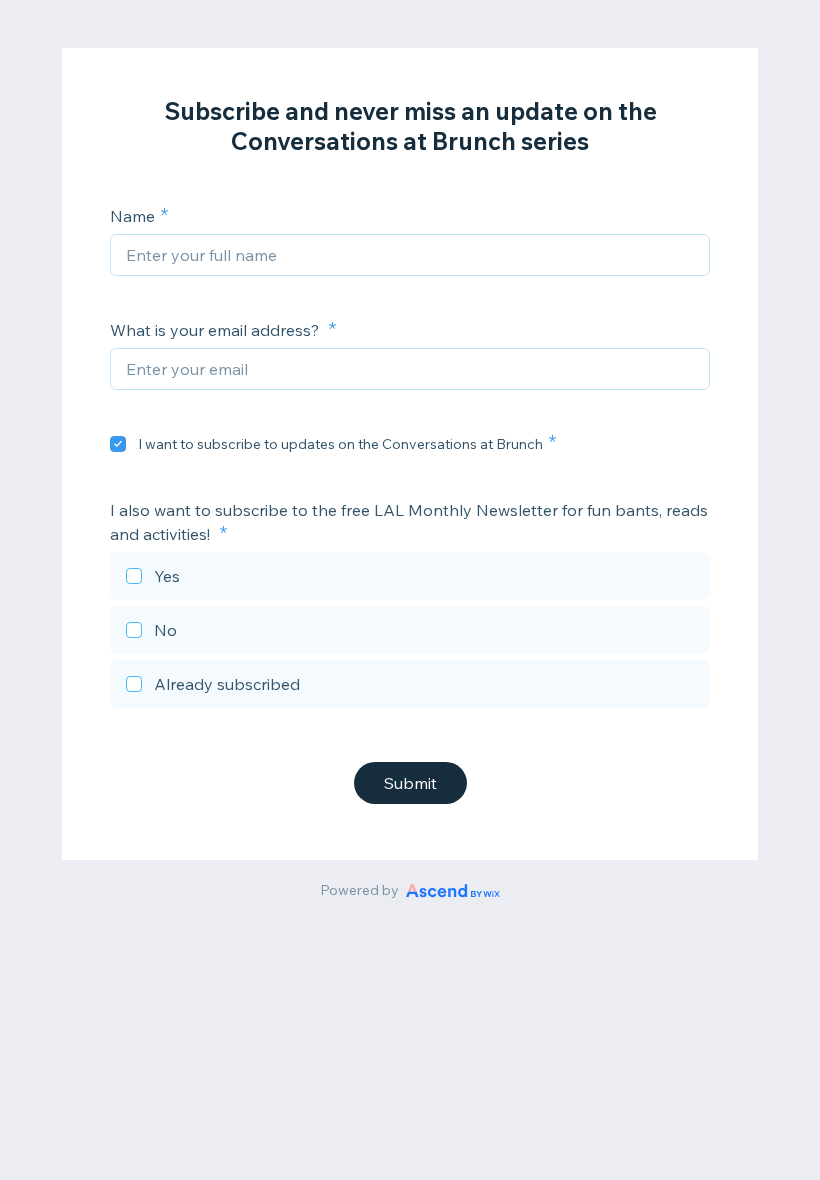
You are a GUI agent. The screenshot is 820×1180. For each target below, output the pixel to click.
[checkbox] (118, 444)
